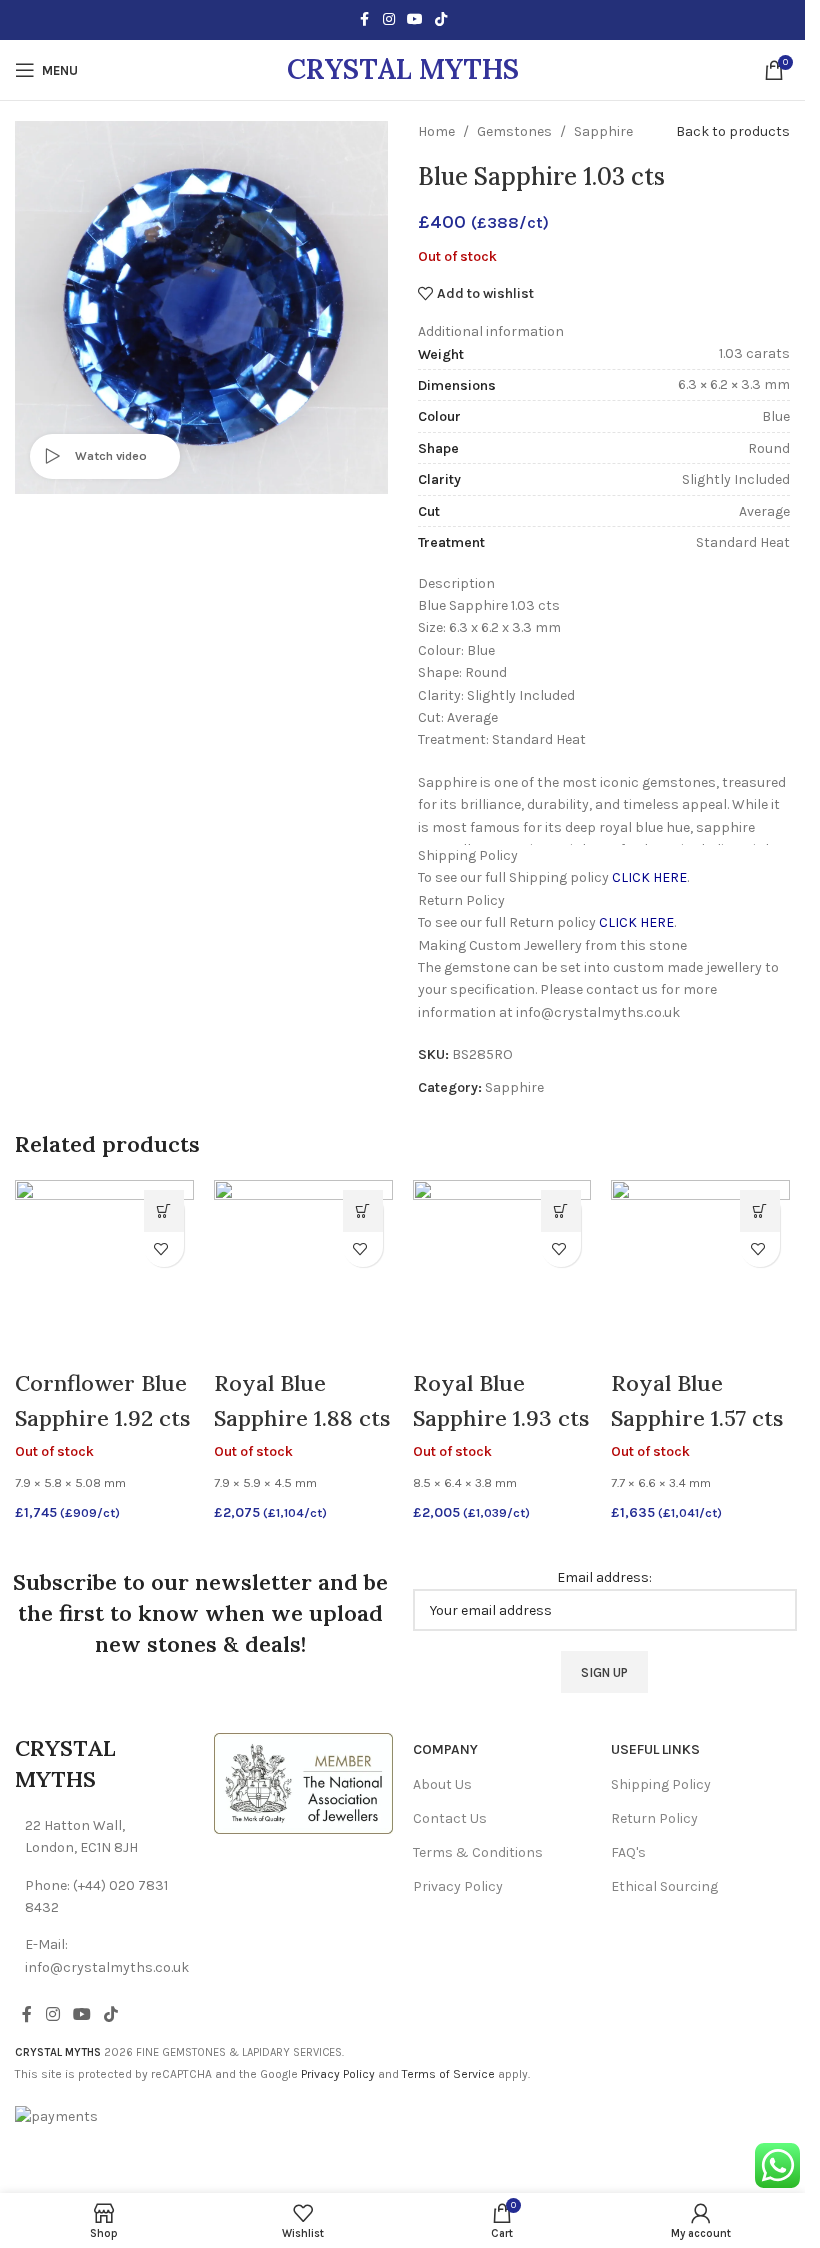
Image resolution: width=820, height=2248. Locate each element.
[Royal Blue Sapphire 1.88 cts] (303, 1268)
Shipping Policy (661, 1784)
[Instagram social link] (389, 20)
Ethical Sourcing (664, 1886)
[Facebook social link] (365, 20)
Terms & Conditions (478, 1852)
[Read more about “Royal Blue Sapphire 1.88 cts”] (363, 1211)
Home (436, 131)
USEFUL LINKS (655, 1749)
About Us (442, 1784)
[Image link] (303, 1782)
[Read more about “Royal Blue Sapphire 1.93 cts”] (561, 1211)
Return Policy (654, 1818)
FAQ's (628, 1852)
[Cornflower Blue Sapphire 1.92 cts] (104, 1268)
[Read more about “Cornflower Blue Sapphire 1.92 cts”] (164, 1211)
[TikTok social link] (441, 20)
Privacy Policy (458, 1886)
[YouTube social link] (415, 20)
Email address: (604, 1577)
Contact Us (450, 1818)
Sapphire (603, 131)
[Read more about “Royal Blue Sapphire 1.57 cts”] (760, 1211)
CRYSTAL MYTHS (403, 69)
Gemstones (514, 131)
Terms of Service (448, 2074)
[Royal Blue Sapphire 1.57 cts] (700, 1268)
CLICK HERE (649, 877)
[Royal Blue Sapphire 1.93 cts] (502, 1268)
